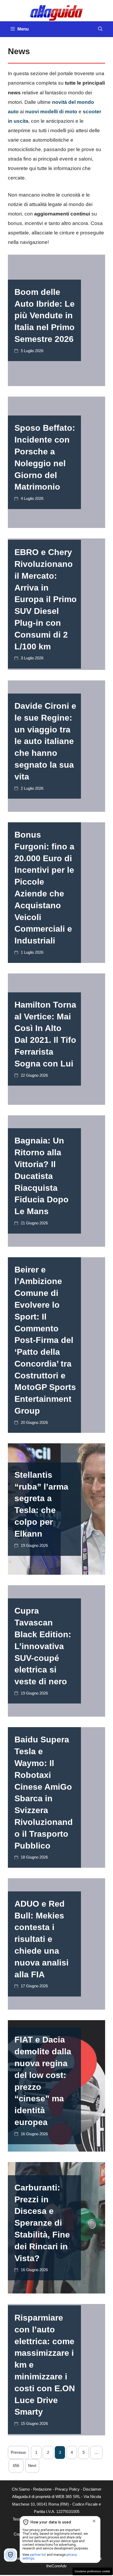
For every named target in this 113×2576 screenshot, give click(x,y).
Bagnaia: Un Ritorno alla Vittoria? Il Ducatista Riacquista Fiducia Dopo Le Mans (42, 1176)
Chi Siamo (21, 2489)
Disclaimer (92, 2489)
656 (16, 2465)
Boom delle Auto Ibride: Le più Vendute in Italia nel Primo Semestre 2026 (45, 315)
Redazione (42, 2489)
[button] (100, 29)
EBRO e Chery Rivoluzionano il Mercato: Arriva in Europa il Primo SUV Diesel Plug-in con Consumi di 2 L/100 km (46, 599)
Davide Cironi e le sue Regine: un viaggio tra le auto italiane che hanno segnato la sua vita (45, 741)
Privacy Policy (67, 2489)
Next (32, 2465)
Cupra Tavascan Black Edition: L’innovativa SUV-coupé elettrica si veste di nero (43, 1646)
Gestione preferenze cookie (92, 2571)
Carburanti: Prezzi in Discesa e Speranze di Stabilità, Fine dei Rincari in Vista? (42, 2223)
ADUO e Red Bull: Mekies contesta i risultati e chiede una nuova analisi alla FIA (42, 1939)
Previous (18, 2452)
